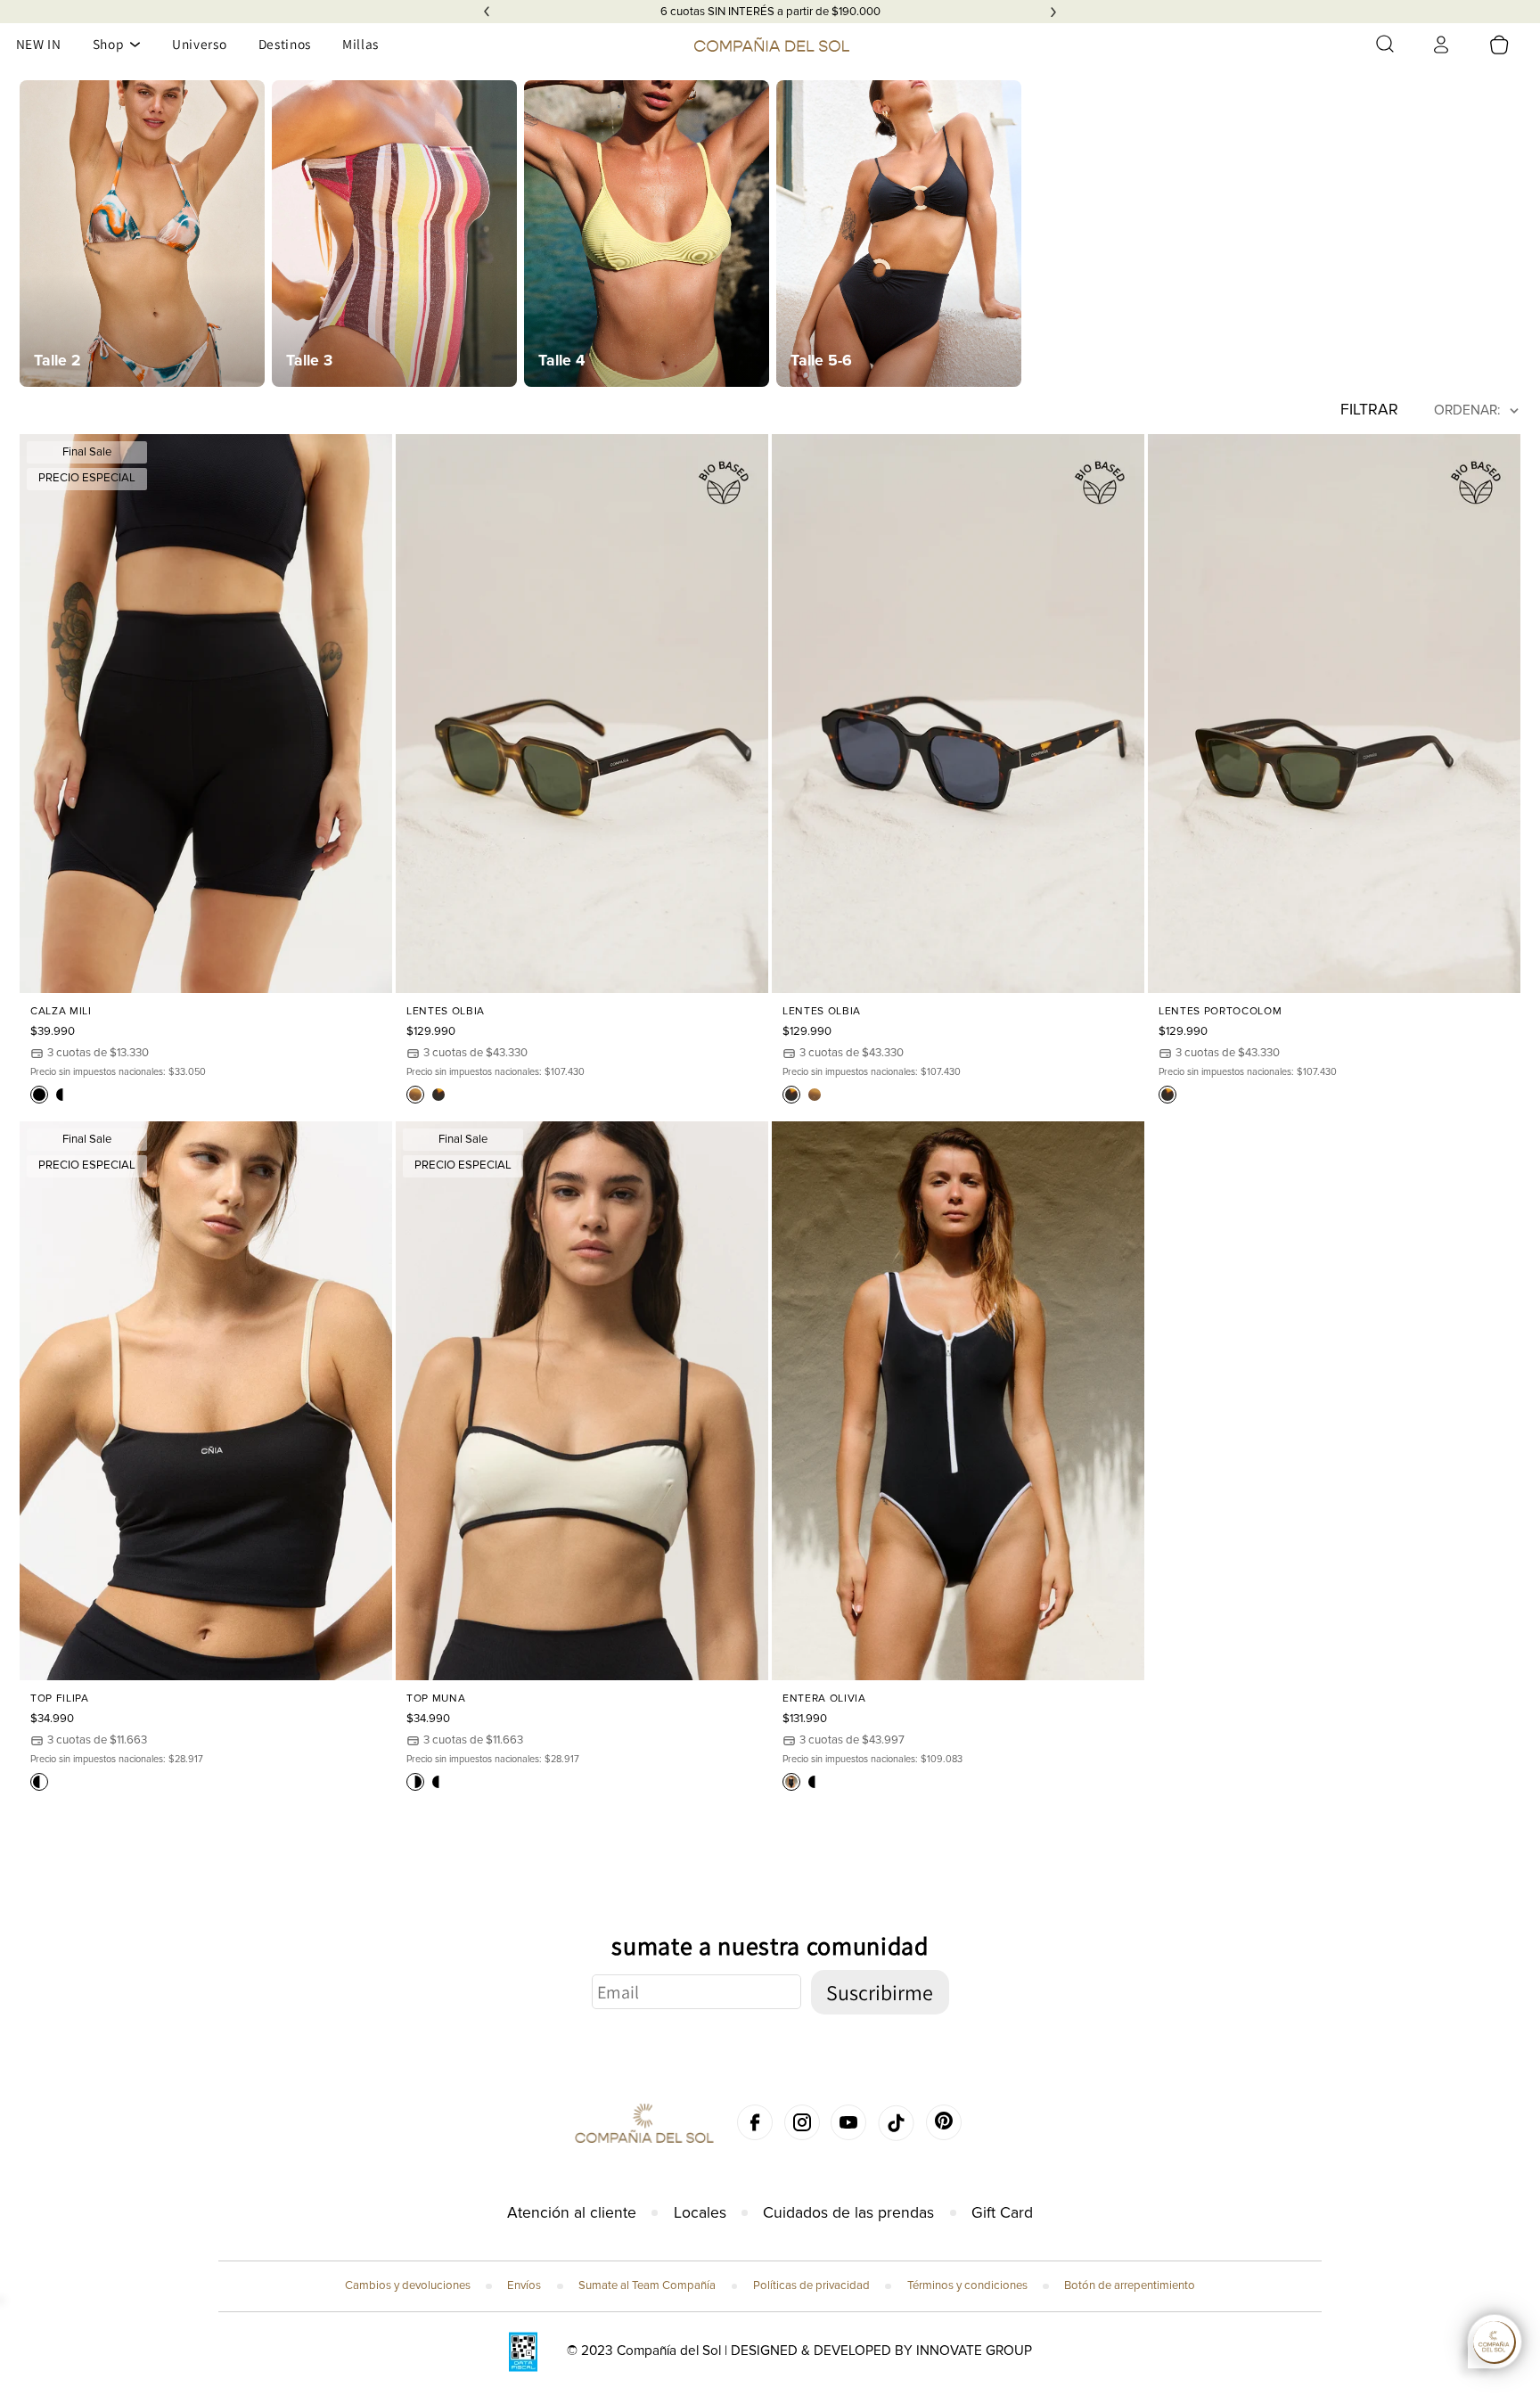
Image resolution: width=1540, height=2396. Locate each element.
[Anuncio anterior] (487, 12)
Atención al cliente (572, 2213)
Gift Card (1002, 2213)
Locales (700, 2213)
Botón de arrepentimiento (1130, 2285)
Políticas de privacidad (811, 2285)
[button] (1385, 44)
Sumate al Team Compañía (647, 2285)
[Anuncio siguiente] (1053, 12)
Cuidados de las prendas (848, 2213)
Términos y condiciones (967, 2285)
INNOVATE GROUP (974, 2351)
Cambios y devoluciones (408, 2285)
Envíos (524, 2285)
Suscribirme (880, 1992)
